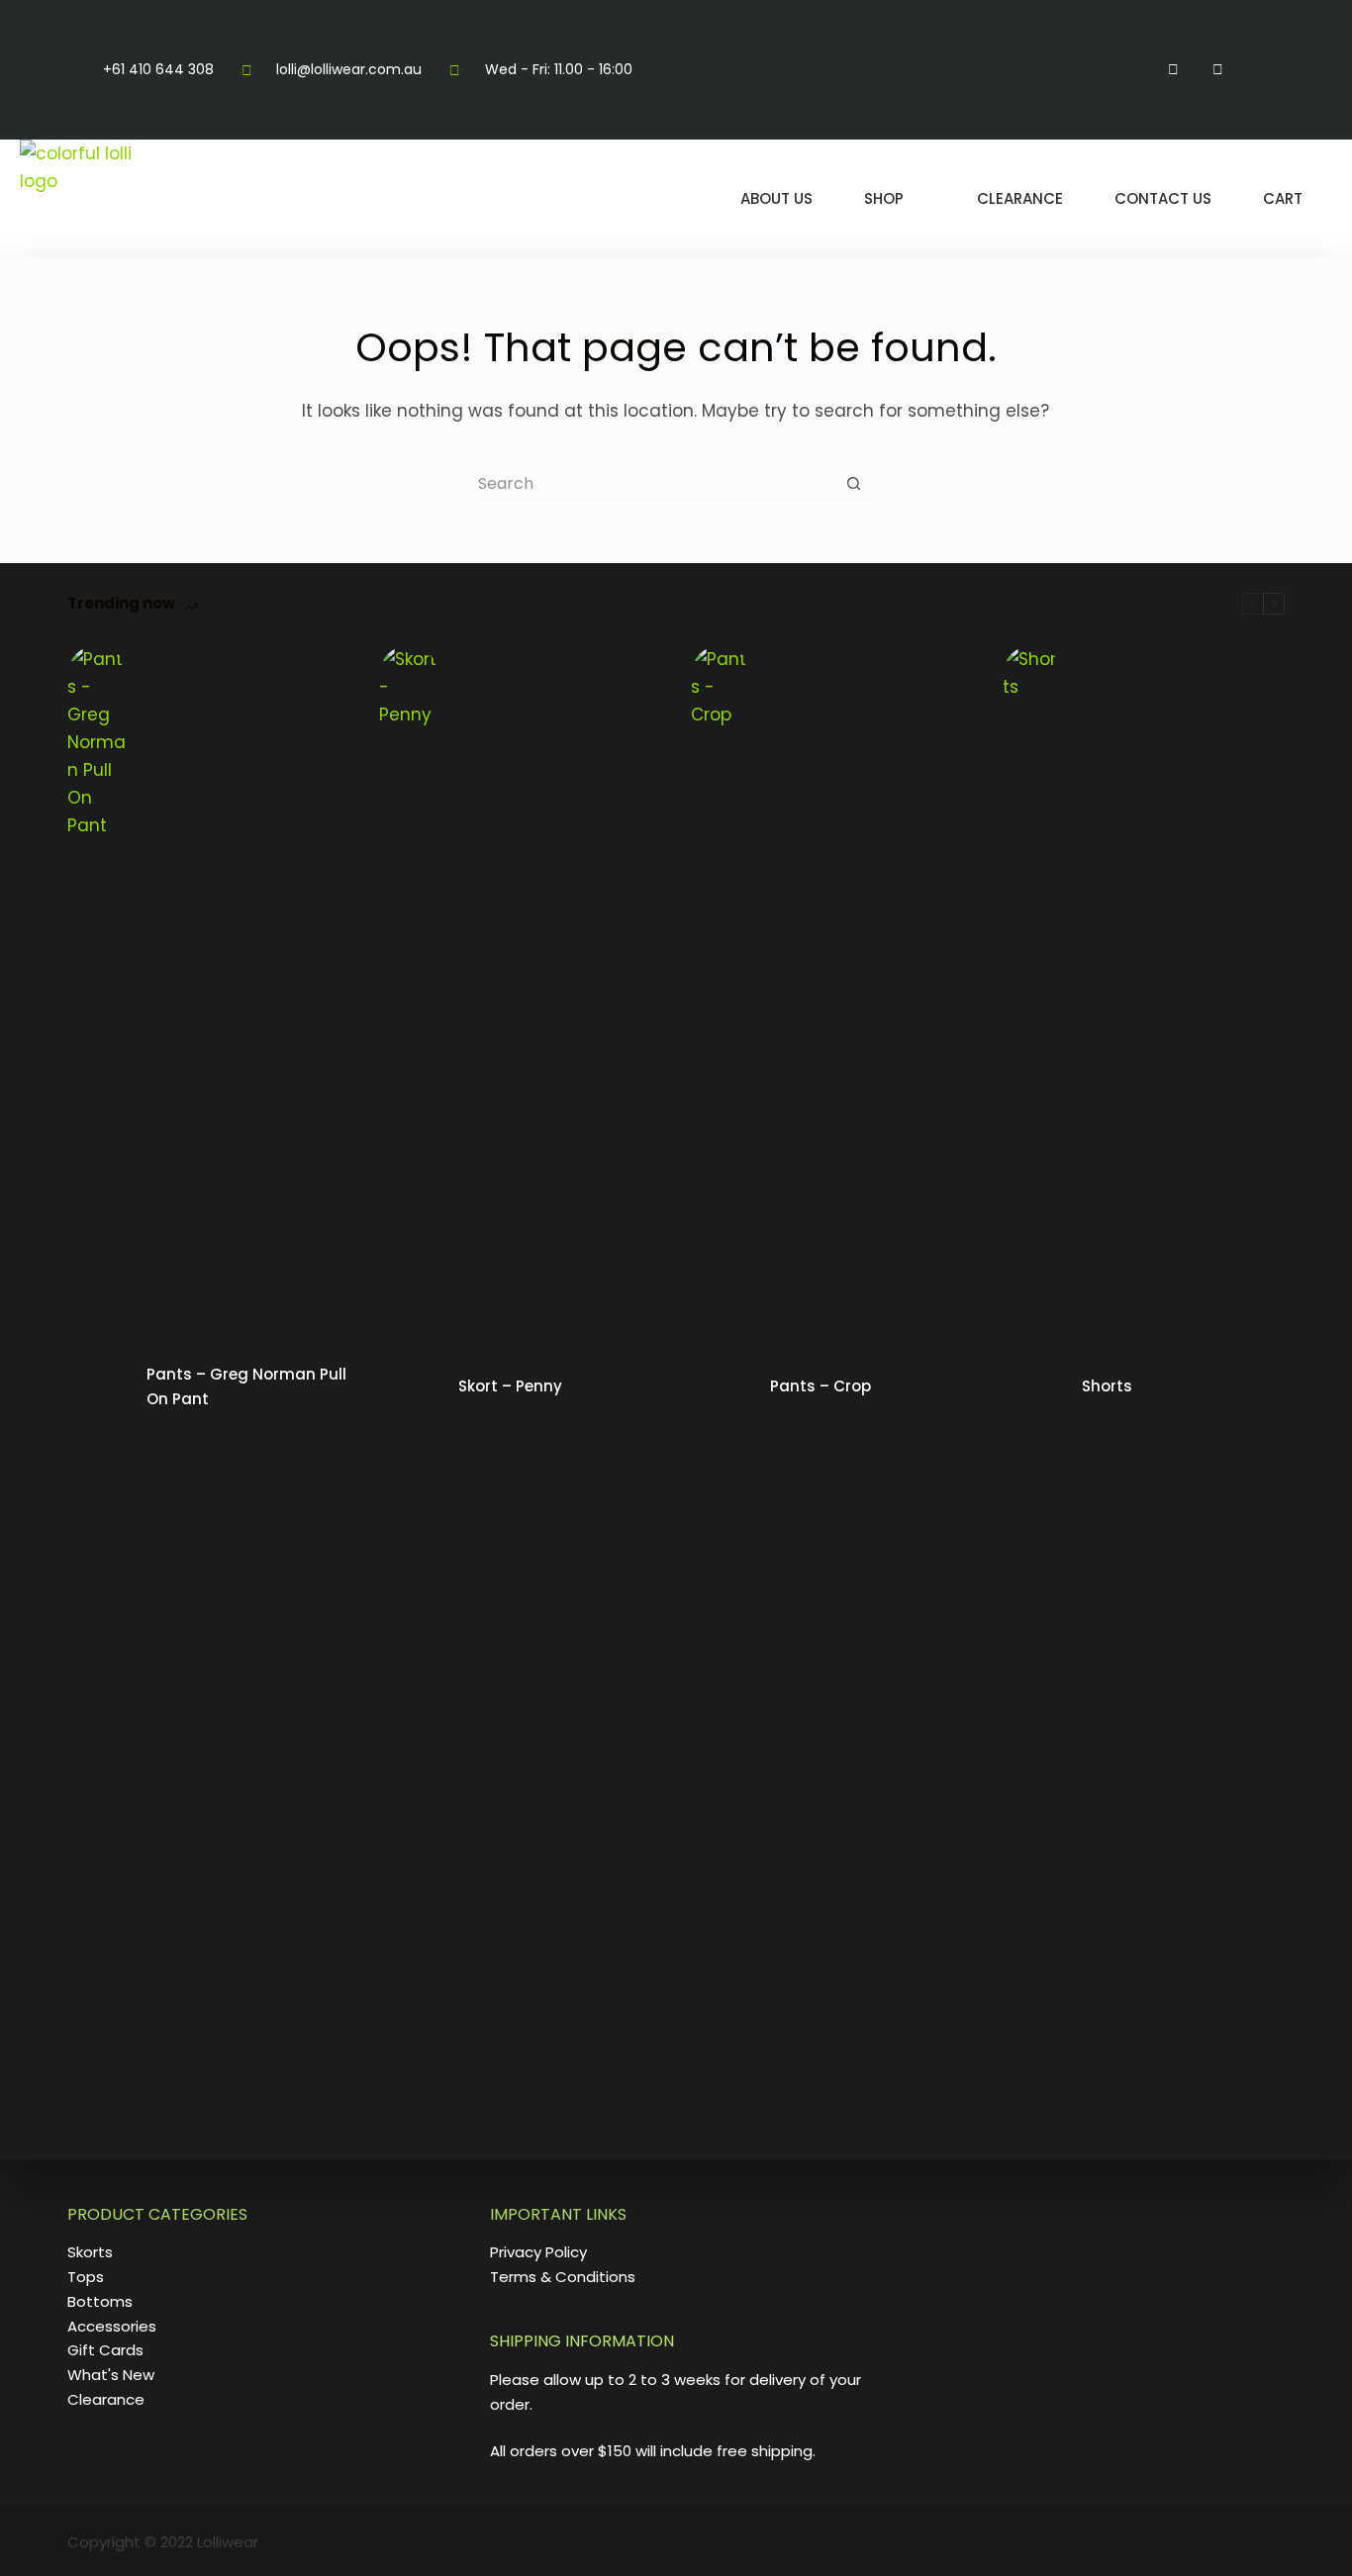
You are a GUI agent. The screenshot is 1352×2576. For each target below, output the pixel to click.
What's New (111, 2375)
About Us (776, 198)
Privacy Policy (538, 2252)
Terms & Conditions (563, 2277)
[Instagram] (1218, 70)
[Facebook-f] (1173, 70)
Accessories (112, 2326)
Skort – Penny (510, 1386)
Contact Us (1163, 198)
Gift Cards (105, 2350)
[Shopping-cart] (1261, 70)
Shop (884, 198)
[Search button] (854, 484)
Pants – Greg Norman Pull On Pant (246, 1386)
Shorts (1107, 1386)
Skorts (90, 2252)
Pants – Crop (821, 1386)
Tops (86, 2277)
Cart (1283, 198)
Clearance (1020, 198)
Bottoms (100, 2301)
